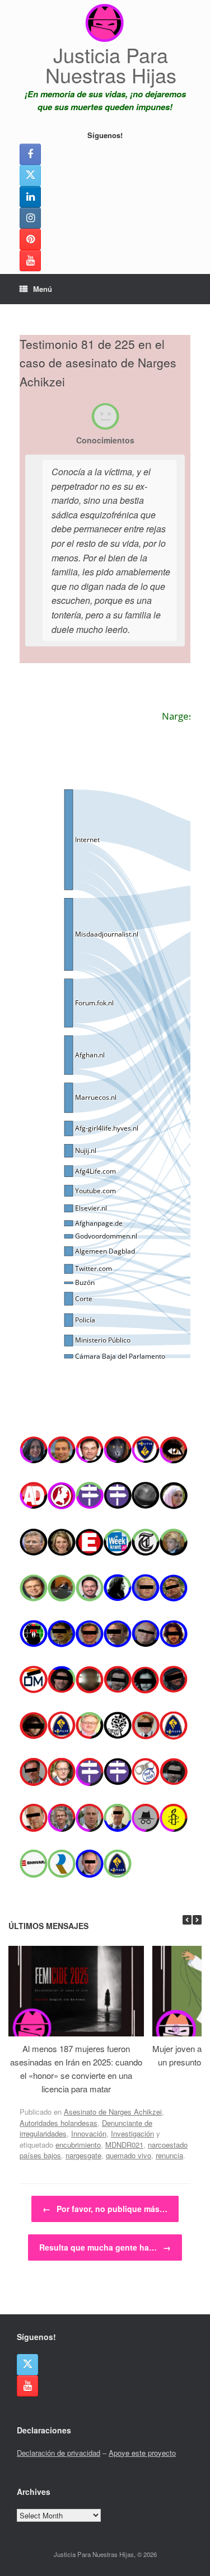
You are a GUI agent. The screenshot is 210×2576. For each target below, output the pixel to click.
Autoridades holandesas (59, 2123)
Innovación (89, 2133)
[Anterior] (187, 1920)
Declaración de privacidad (59, 2453)
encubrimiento (78, 2145)
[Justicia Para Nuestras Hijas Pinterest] (30, 239)
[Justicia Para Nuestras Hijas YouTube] (30, 261)
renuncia (169, 2155)
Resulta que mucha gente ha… (105, 2247)
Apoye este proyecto (142, 2453)
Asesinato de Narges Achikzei (113, 2112)
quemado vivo (129, 2155)
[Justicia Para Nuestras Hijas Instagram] (30, 218)
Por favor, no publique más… (105, 2209)
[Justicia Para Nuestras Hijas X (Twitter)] (30, 176)
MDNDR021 (124, 2145)
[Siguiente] (197, 1920)
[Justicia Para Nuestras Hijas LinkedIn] (30, 197)
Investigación (132, 2133)
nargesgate (83, 2155)
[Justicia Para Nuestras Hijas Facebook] (30, 154)
